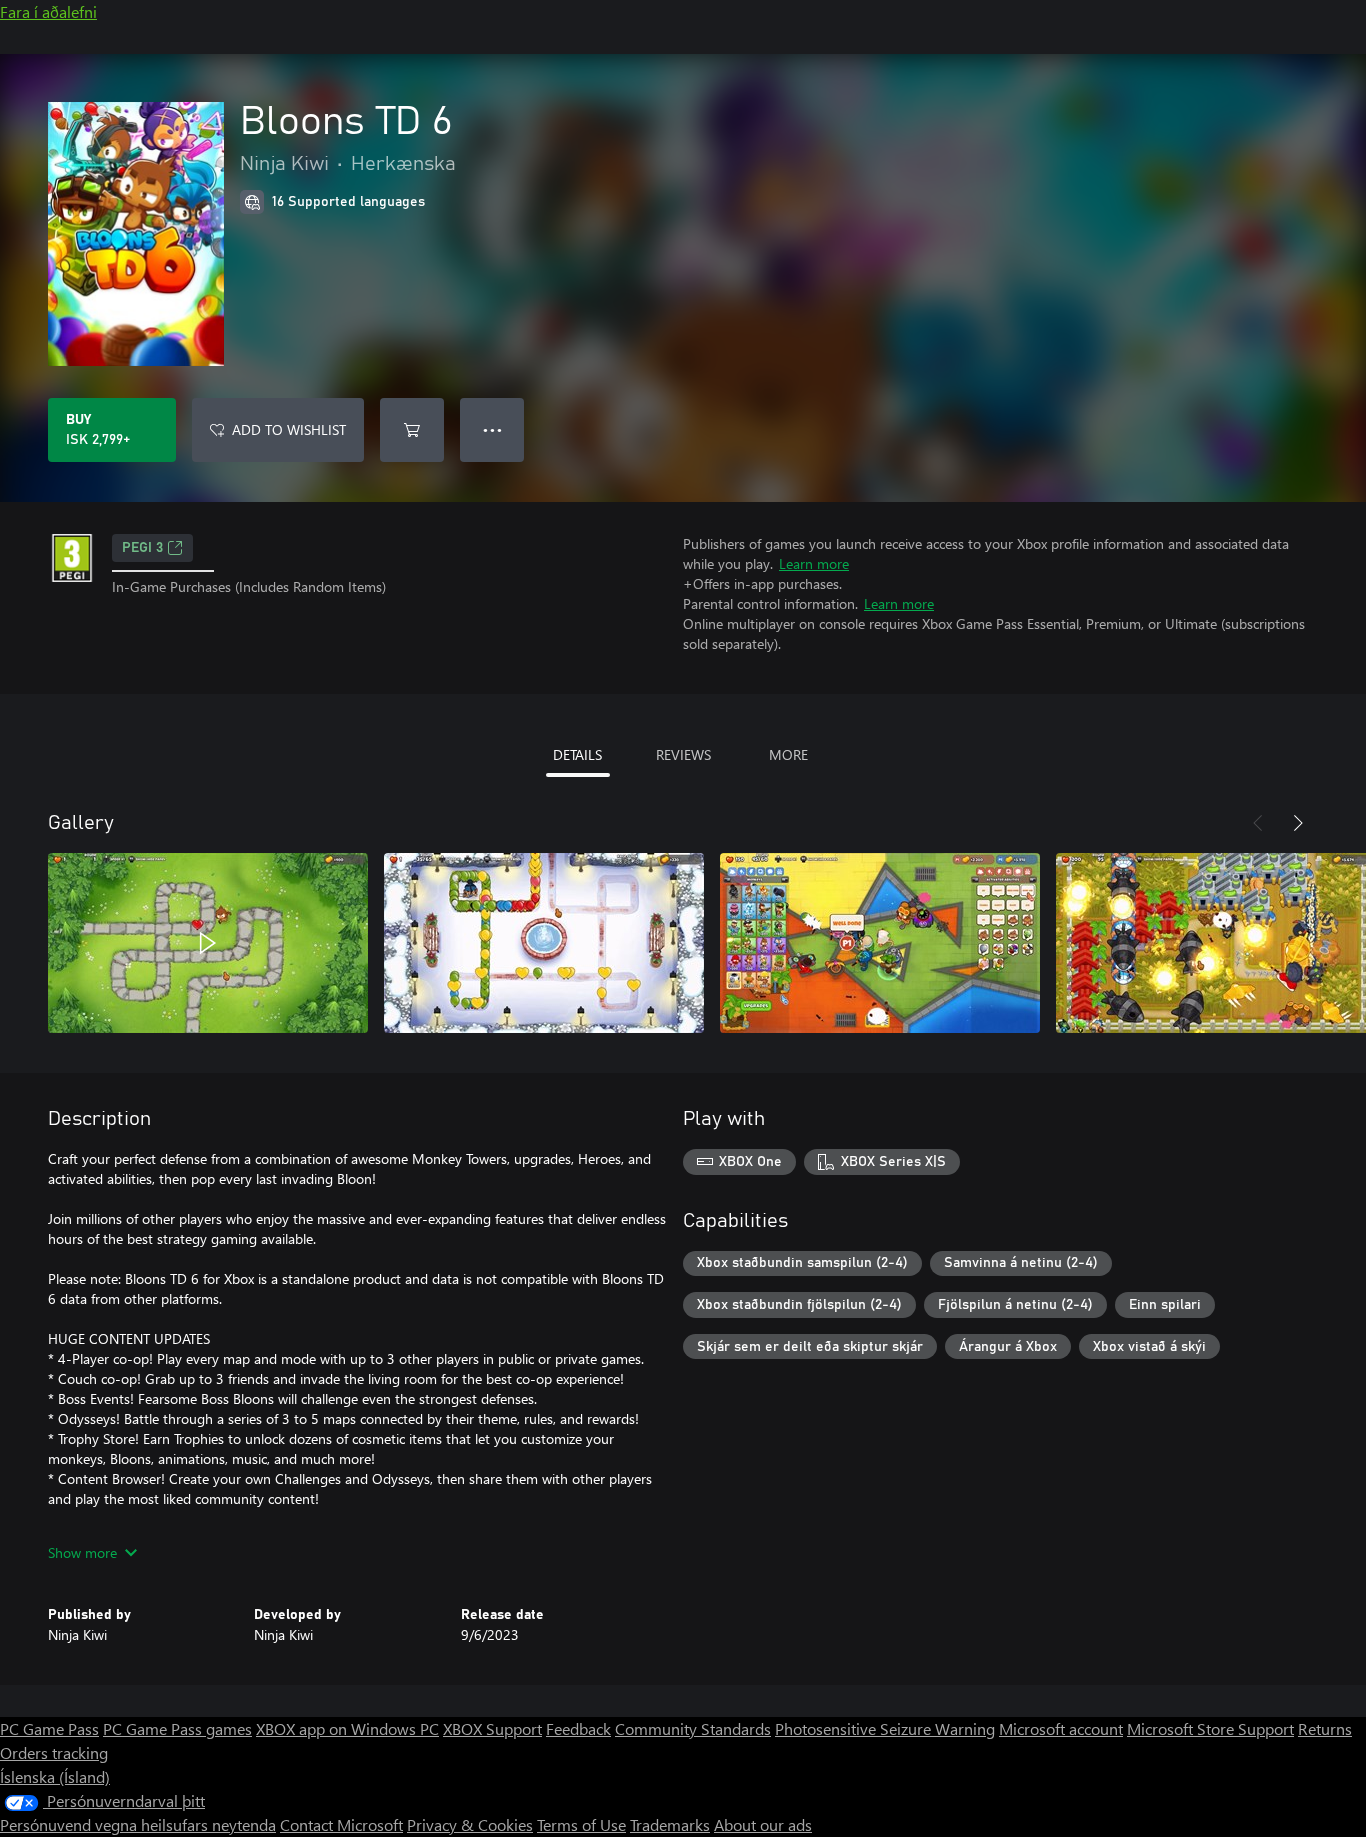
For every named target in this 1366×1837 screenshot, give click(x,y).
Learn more (814, 563)
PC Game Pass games (177, 1728)
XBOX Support (492, 1728)
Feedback (578, 1728)
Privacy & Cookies (470, 1824)
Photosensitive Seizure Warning (885, 1728)
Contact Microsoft (341, 1824)
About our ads (763, 1824)
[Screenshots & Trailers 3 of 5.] (880, 943)
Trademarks (670, 1824)
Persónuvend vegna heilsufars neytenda (138, 1824)
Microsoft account (1061, 1728)
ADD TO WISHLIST (289, 429)
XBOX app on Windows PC (347, 1728)
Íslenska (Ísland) (55, 1776)
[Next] (1298, 823)
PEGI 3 (142, 548)
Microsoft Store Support (1210, 1728)
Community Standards (693, 1728)
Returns (1325, 1728)
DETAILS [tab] (577, 754)
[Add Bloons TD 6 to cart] (412, 430)
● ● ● (492, 429)
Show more (82, 1552)
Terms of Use (581, 1824)
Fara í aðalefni (48, 11)
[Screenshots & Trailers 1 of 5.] (208, 943)
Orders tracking (54, 1752)
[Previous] (1258, 823)
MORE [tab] (788, 754)
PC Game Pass (49, 1728)
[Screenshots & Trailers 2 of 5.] (544, 943)
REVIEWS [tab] (683, 754)
